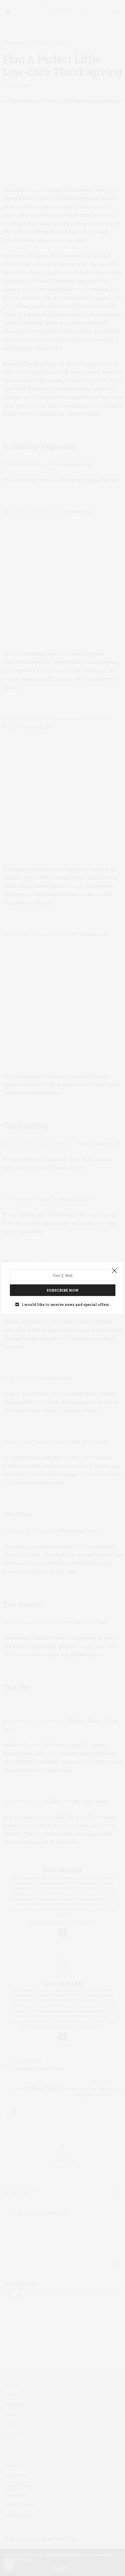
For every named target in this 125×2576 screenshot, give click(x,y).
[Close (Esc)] (115, 1271)
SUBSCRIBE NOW (63, 1290)
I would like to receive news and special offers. (66, 1304)
